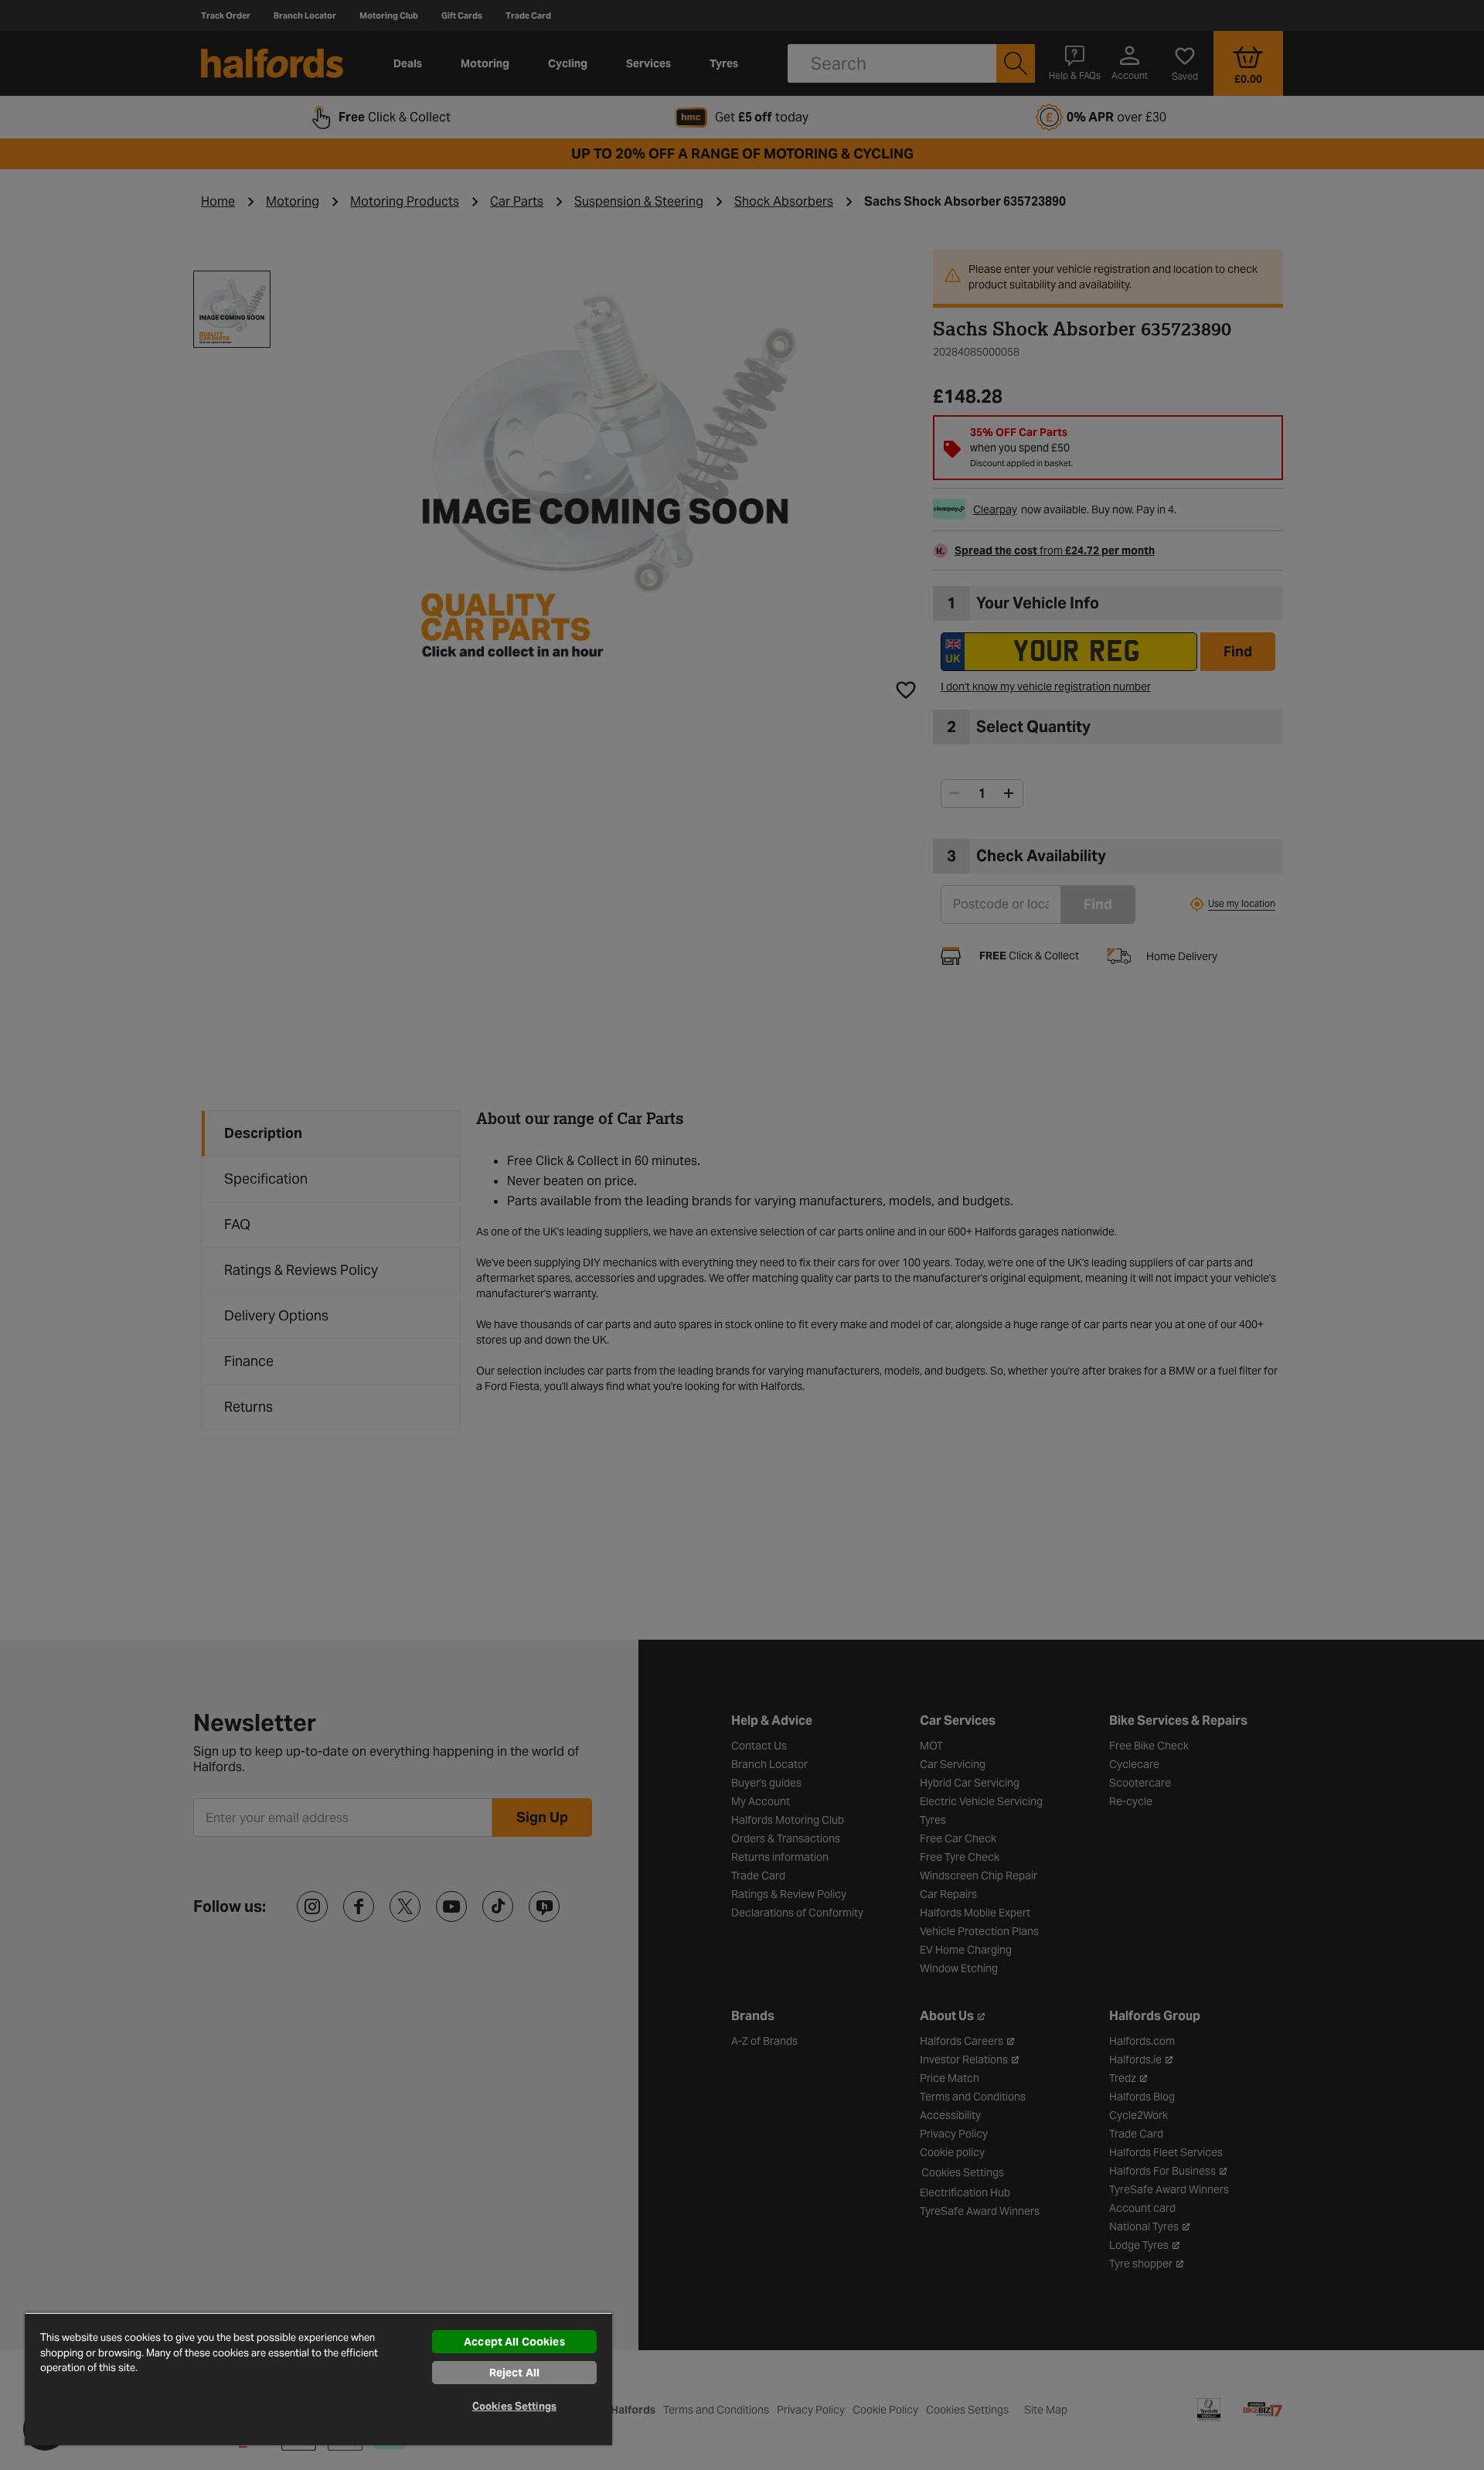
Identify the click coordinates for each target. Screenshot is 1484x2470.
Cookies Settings (514, 2406)
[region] (318, 2379)
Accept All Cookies (514, 2342)
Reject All (514, 2373)
